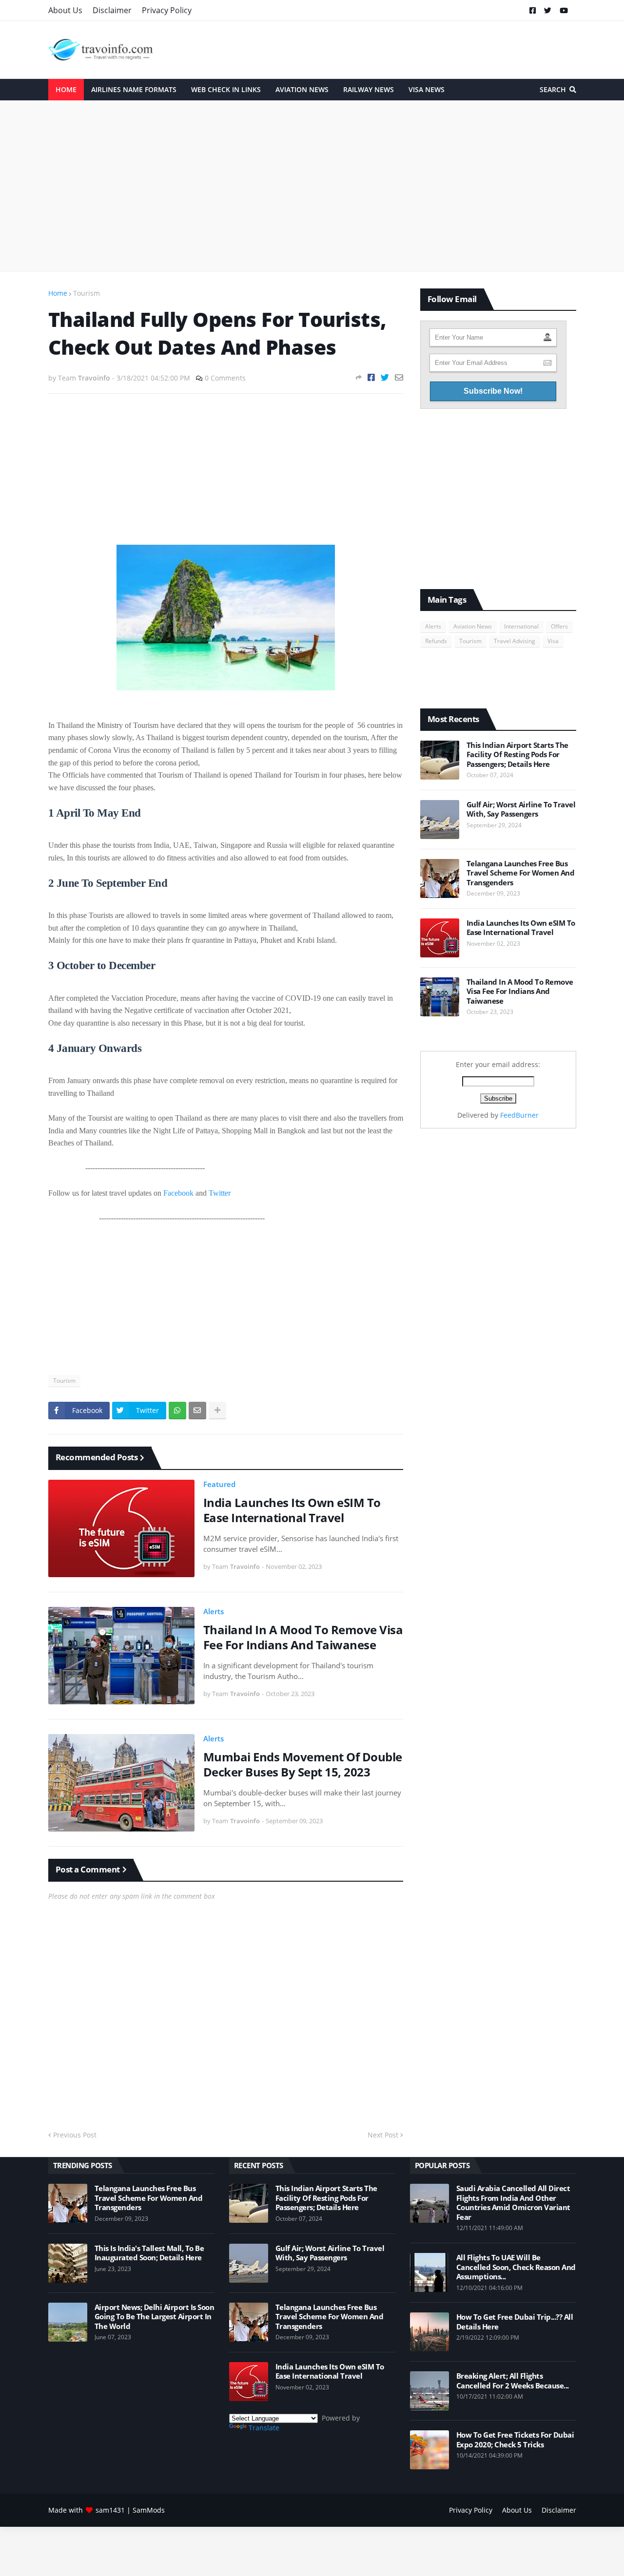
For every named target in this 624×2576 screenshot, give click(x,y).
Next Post (383, 2135)
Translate (264, 2428)
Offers (559, 626)
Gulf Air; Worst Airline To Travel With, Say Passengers (521, 810)
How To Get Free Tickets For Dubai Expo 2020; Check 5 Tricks (515, 2440)
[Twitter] (385, 377)
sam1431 (110, 2510)
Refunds (436, 641)
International (521, 626)
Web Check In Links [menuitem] (226, 89)
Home (58, 293)
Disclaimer (112, 10)
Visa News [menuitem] (427, 89)
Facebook (178, 1193)
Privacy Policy (167, 10)
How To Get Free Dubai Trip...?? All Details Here (515, 2322)
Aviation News (473, 626)
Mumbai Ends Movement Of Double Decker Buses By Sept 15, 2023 (303, 1764)
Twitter (220, 1193)
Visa (553, 641)
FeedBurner (519, 1115)
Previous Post (75, 2135)
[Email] (399, 377)
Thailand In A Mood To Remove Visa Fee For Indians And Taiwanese (303, 1637)
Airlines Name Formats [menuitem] (134, 89)
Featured (219, 1484)
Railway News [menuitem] (369, 89)
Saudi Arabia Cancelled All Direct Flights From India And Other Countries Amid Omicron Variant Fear (513, 2203)
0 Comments (225, 378)
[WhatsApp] (177, 1411)
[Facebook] (371, 377)
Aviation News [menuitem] (302, 89)
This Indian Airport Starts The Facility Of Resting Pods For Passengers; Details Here (517, 755)
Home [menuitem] (66, 89)
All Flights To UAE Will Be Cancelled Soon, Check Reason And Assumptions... (516, 2267)
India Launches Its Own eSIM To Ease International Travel (292, 1510)
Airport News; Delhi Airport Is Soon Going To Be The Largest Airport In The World (155, 2317)
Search (553, 89)
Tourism (87, 293)
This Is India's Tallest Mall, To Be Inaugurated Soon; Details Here (149, 2253)
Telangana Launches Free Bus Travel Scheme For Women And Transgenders (521, 873)
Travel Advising (515, 641)
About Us (65, 10)
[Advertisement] (312, 186)
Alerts (214, 1611)
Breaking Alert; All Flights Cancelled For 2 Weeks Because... (513, 2381)
